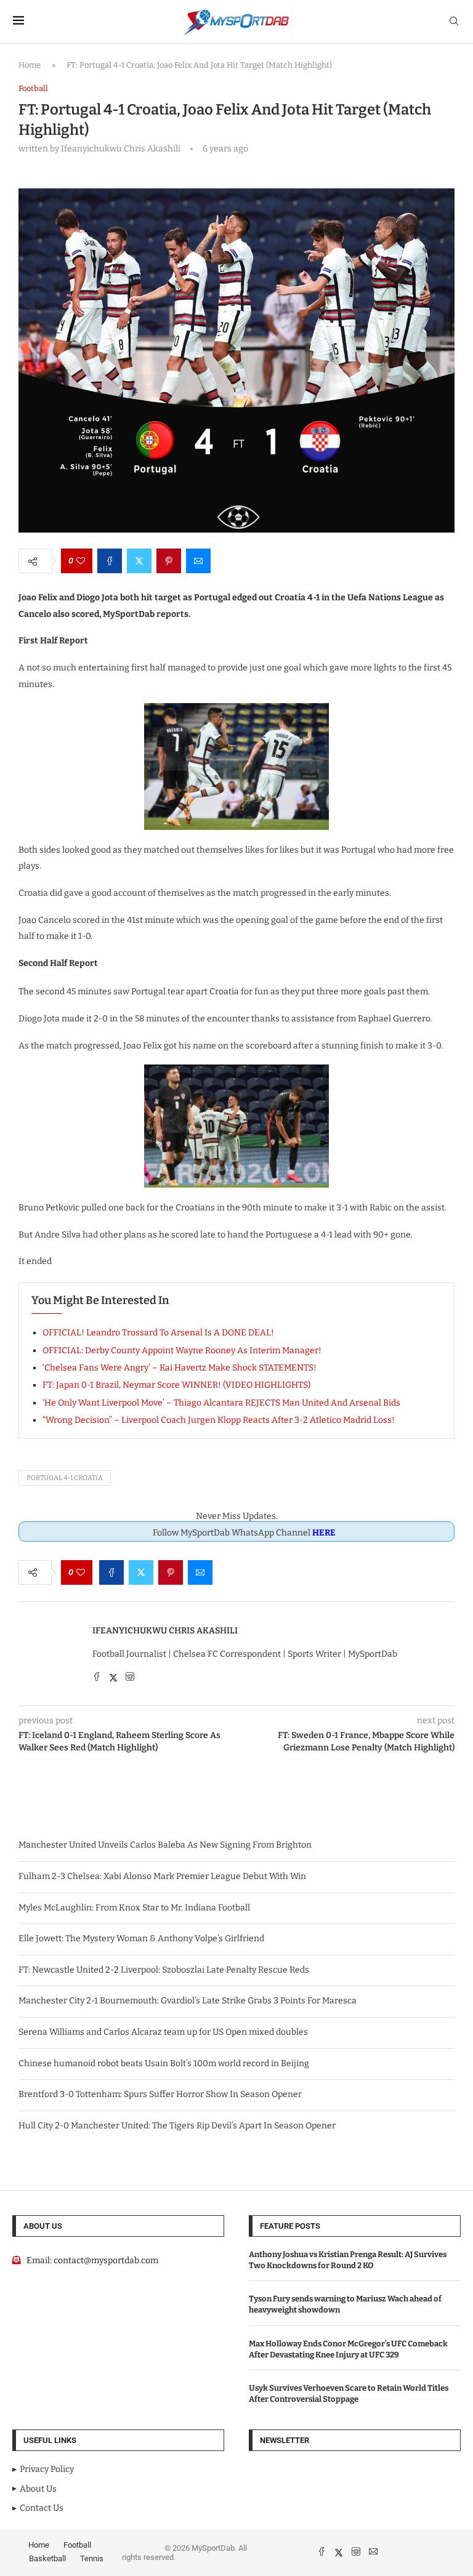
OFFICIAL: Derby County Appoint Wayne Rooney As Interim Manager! (182, 1350)
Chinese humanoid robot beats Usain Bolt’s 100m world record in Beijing (164, 2063)
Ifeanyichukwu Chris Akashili (165, 1631)
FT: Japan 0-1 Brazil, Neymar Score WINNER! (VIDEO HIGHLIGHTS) (176, 1385)
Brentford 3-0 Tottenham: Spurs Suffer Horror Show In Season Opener (160, 2094)
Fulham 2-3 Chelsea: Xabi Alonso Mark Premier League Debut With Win (162, 1876)
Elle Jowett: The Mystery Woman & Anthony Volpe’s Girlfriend (141, 1938)
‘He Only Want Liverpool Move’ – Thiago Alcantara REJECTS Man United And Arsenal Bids (221, 1403)
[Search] (454, 22)
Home (30, 65)
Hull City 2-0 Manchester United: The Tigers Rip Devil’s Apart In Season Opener (177, 2126)
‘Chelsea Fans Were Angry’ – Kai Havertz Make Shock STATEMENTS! (180, 1368)
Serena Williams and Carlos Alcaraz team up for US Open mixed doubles (163, 2032)
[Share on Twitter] (139, 561)
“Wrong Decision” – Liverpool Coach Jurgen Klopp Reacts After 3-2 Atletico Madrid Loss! (219, 1420)
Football (77, 2545)
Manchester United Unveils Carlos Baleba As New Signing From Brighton (165, 1845)
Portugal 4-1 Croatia (65, 1478)
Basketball (47, 2558)
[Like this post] (81, 561)
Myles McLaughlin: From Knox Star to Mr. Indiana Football (134, 1908)
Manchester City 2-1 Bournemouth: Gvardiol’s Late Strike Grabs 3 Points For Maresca (188, 2001)
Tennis (92, 2558)
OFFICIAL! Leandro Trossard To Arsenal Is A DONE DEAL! (158, 1333)
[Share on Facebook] (110, 561)
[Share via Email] (198, 561)
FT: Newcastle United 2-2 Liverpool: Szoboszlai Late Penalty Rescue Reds (164, 1970)
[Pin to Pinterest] (169, 561)
